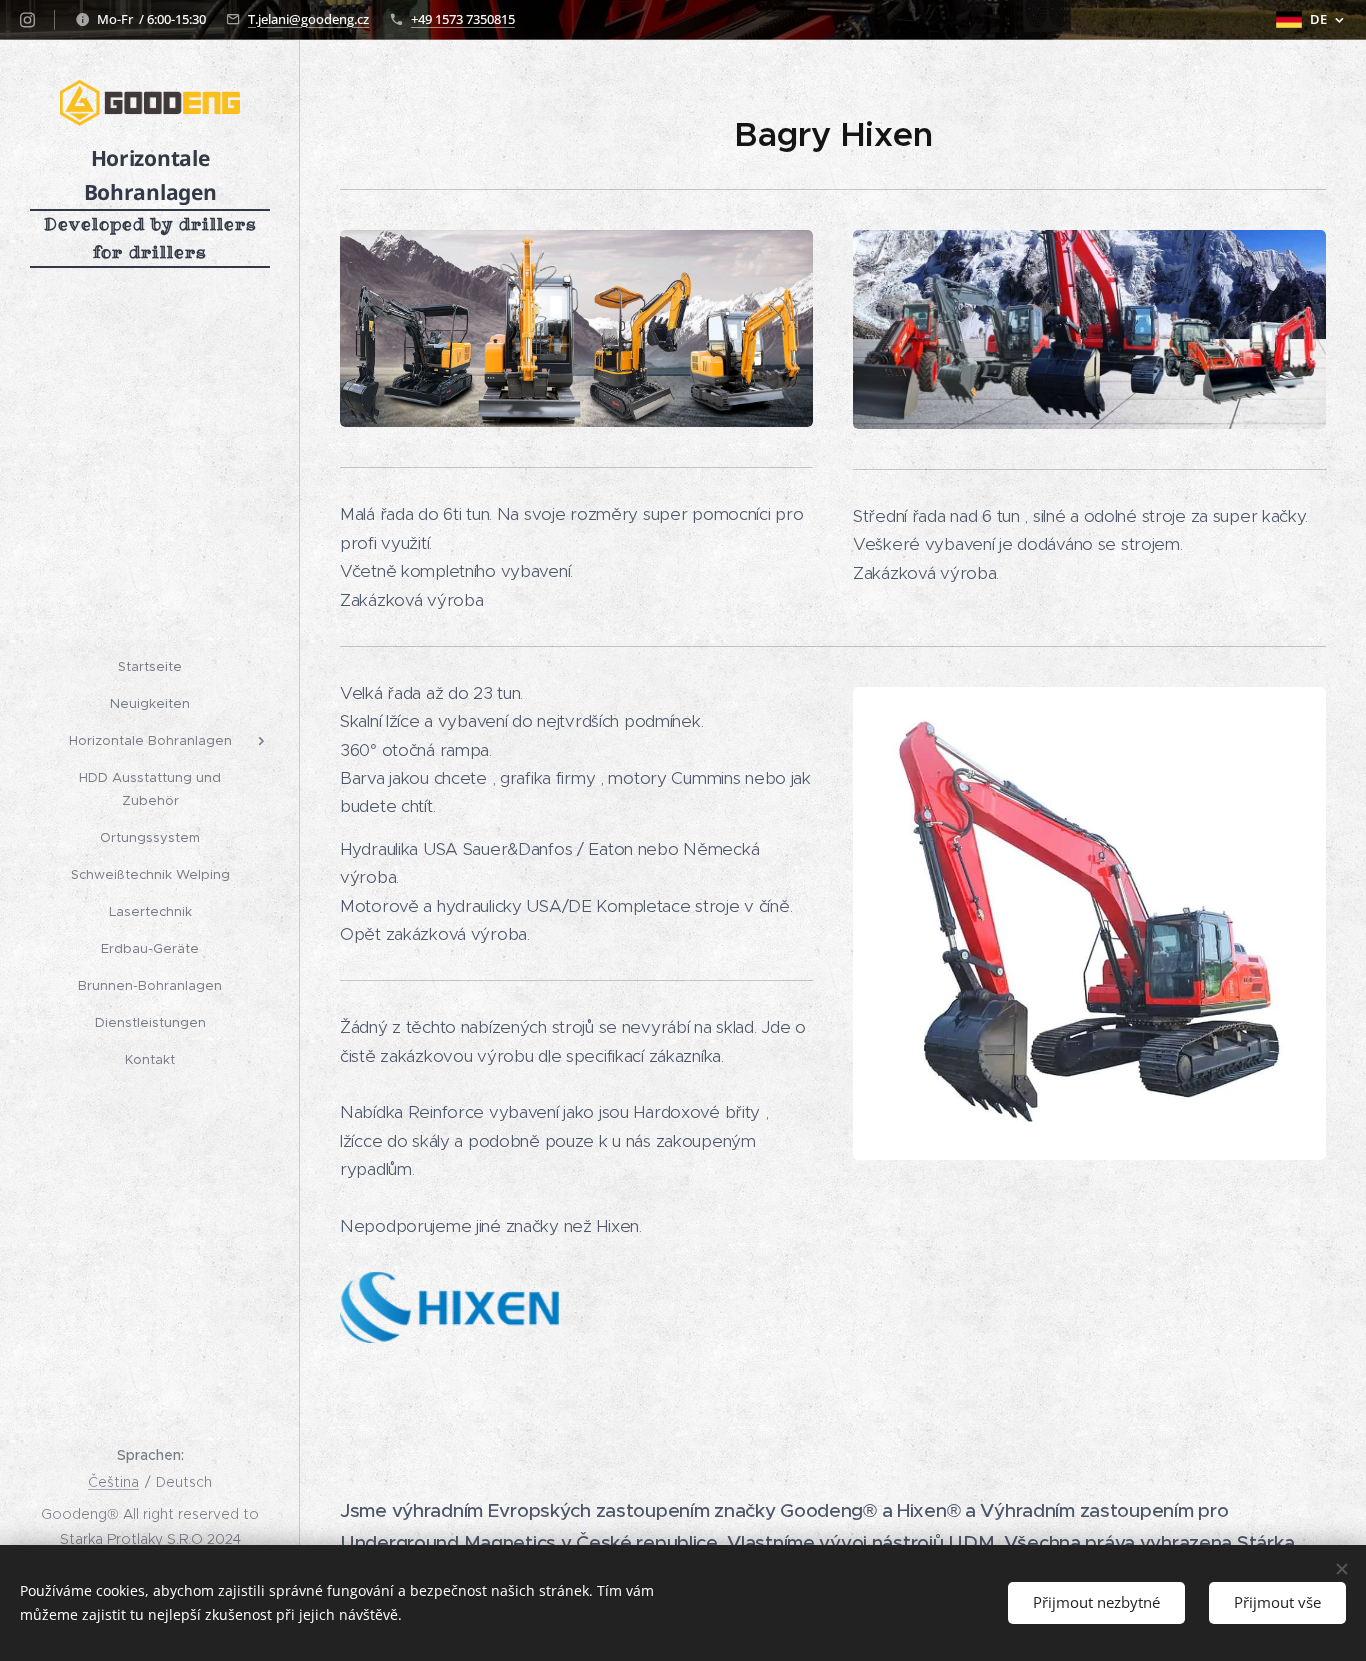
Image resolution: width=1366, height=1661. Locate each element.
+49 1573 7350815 (463, 19)
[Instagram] (27, 20)
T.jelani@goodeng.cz (308, 19)
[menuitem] (150, 666)
